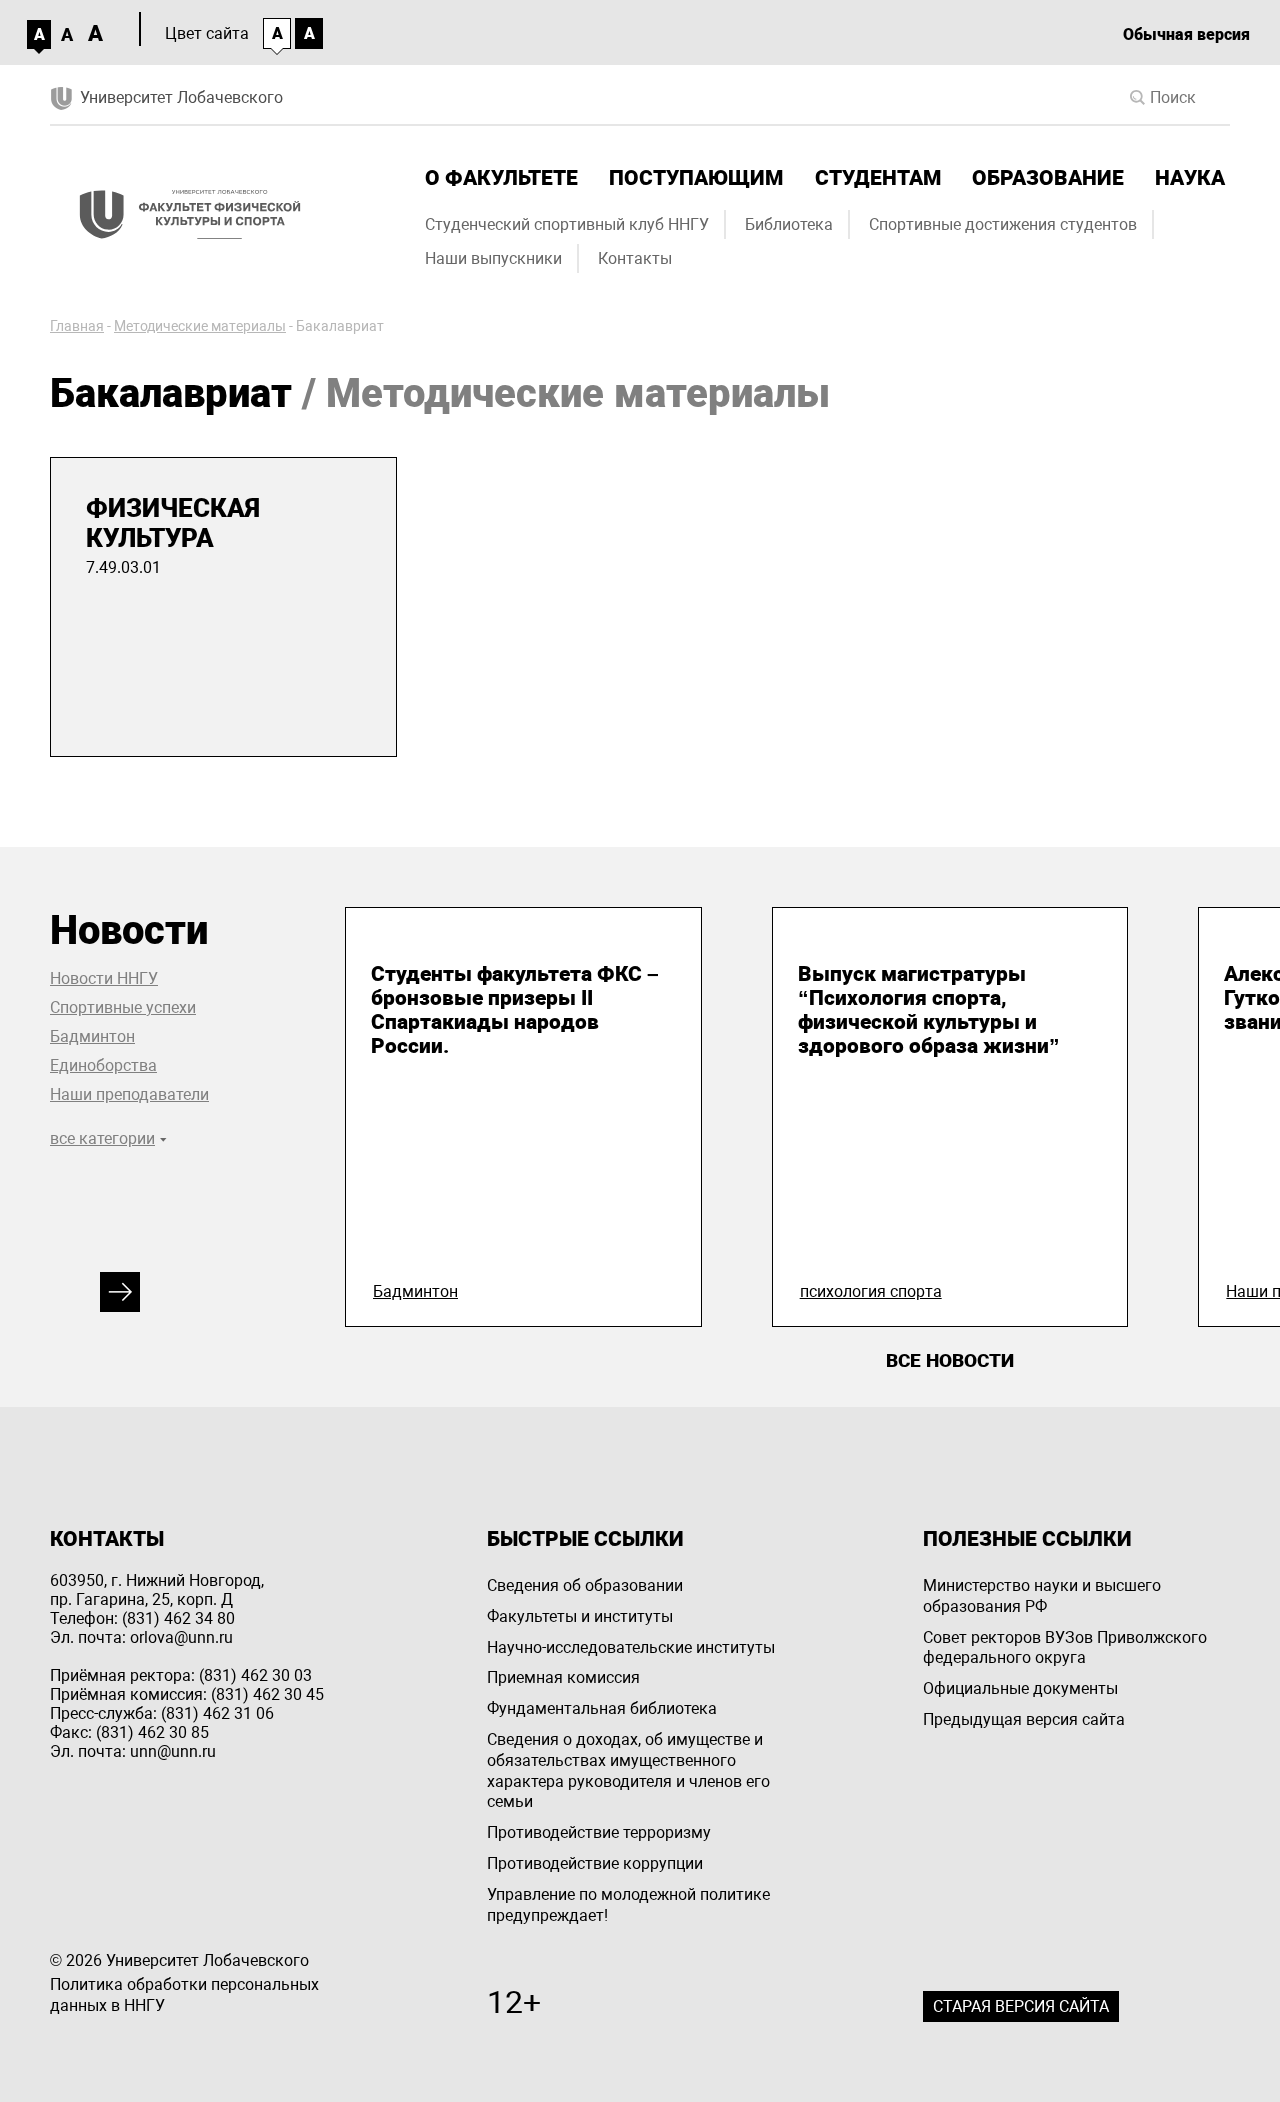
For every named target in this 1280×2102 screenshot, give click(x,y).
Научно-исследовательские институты (631, 1647)
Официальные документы (1020, 1688)
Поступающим (696, 178)
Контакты (635, 258)
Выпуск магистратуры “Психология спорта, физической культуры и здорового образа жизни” (929, 1010)
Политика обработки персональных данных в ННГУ (184, 1995)
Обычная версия (1186, 34)
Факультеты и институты (580, 1616)
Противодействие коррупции (595, 1863)
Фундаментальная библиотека (602, 1708)
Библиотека (789, 224)
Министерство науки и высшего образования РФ (1042, 1596)
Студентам (878, 178)
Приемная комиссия (563, 1677)
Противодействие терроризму (599, 1832)
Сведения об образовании (585, 1585)
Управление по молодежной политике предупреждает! (628, 1905)
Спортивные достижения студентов (1003, 224)
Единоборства (103, 1065)
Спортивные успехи (123, 1007)
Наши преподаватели (129, 1094)
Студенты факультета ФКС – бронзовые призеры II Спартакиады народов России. (515, 1010)
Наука (1190, 178)
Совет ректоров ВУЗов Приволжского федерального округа (1065, 1648)
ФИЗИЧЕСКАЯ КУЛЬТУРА (173, 523)
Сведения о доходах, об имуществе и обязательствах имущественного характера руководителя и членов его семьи (628, 1770)
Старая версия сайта (1021, 2006)
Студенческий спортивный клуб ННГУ (567, 224)
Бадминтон (92, 1036)
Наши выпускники (493, 258)
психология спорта (871, 1291)
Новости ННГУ (104, 978)
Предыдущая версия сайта (1024, 1719)
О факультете (501, 178)
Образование (1048, 178)
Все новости (950, 1360)
